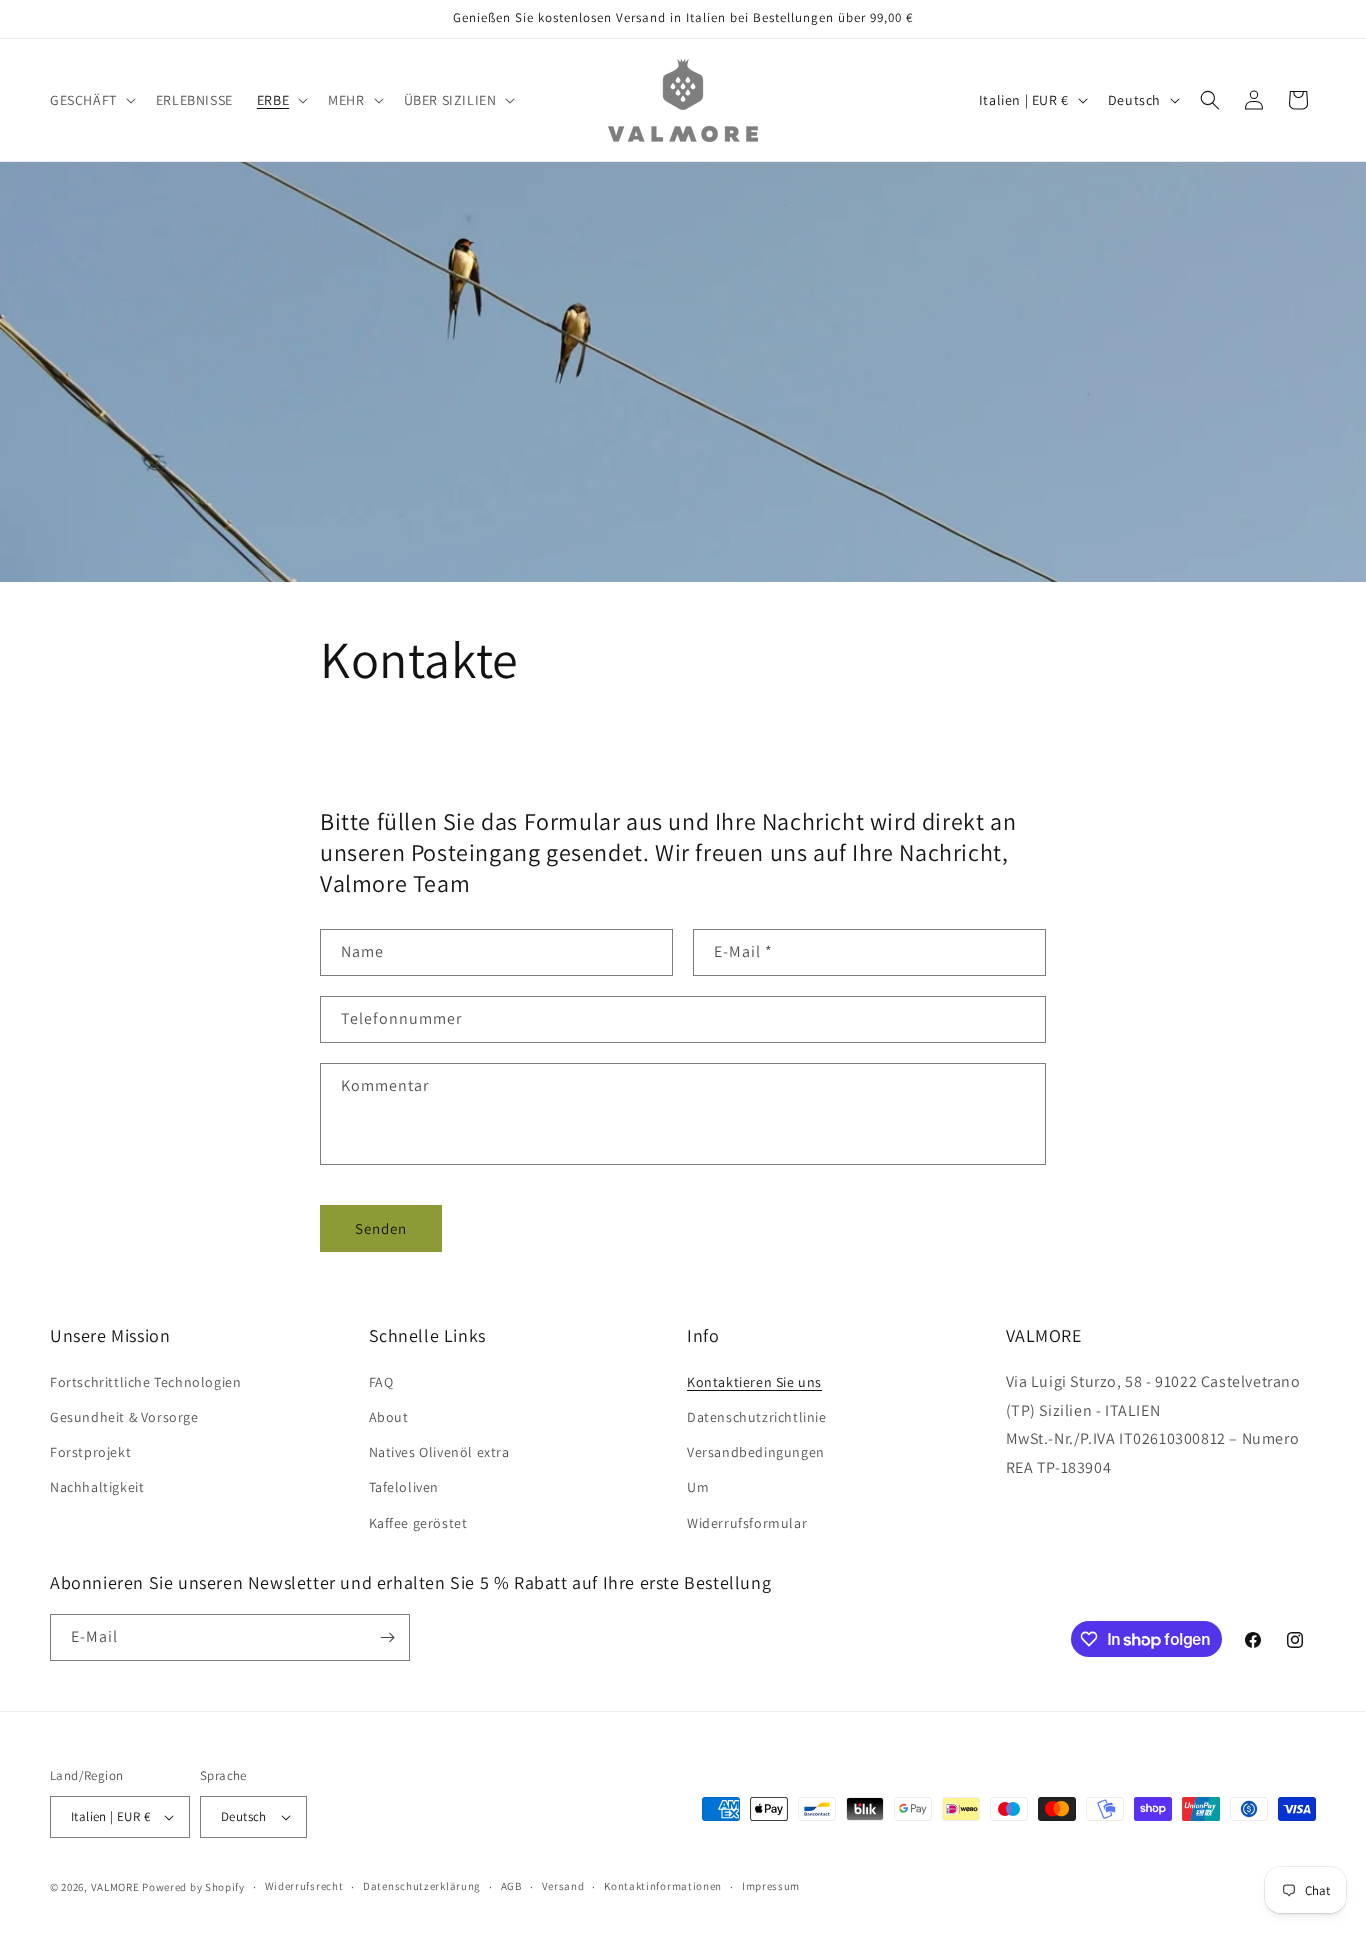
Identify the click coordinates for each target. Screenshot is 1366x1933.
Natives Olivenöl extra (439, 1452)
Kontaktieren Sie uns (754, 1382)
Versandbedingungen (756, 1452)
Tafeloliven (404, 1487)
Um (698, 1487)
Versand (563, 1886)
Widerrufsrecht (304, 1886)
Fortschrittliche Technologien (145, 1382)
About (389, 1417)
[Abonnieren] (387, 1637)
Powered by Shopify (193, 1887)
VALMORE (115, 1887)
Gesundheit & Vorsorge (124, 1417)
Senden (381, 1228)
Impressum (771, 1886)
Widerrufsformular (747, 1523)
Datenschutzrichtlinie (757, 1417)
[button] (91, 100)
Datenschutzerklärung (422, 1886)
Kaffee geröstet (418, 1523)
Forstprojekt (90, 1452)
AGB (511, 1886)
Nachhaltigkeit (97, 1487)
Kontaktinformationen (663, 1886)
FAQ (381, 1382)
